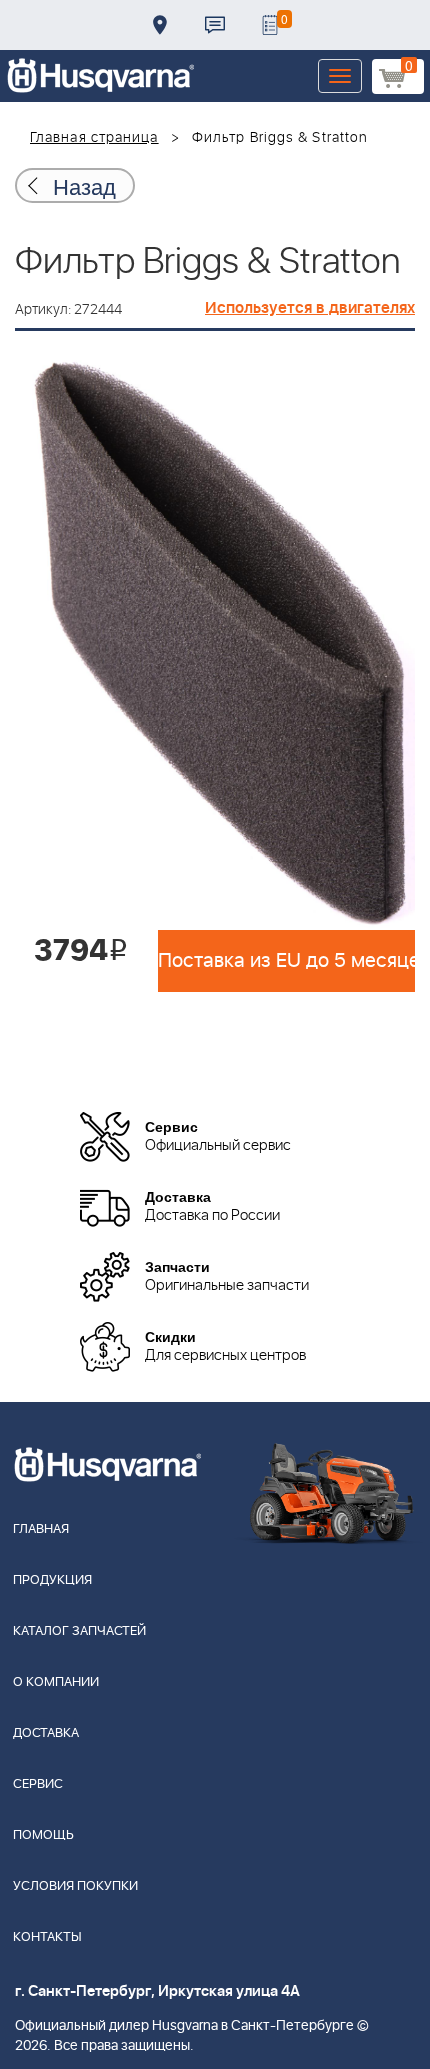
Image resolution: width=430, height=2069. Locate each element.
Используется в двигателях (310, 308)
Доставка (160, 25)
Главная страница (94, 138)
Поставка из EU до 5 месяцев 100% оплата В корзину (286, 961)
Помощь (43, 1835)
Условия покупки (75, 1886)
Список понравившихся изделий (270, 25)
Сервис (38, 1784)
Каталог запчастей (79, 1631)
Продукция (52, 1580)
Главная (41, 1529)
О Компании (56, 1682)
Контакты (215, 25)
